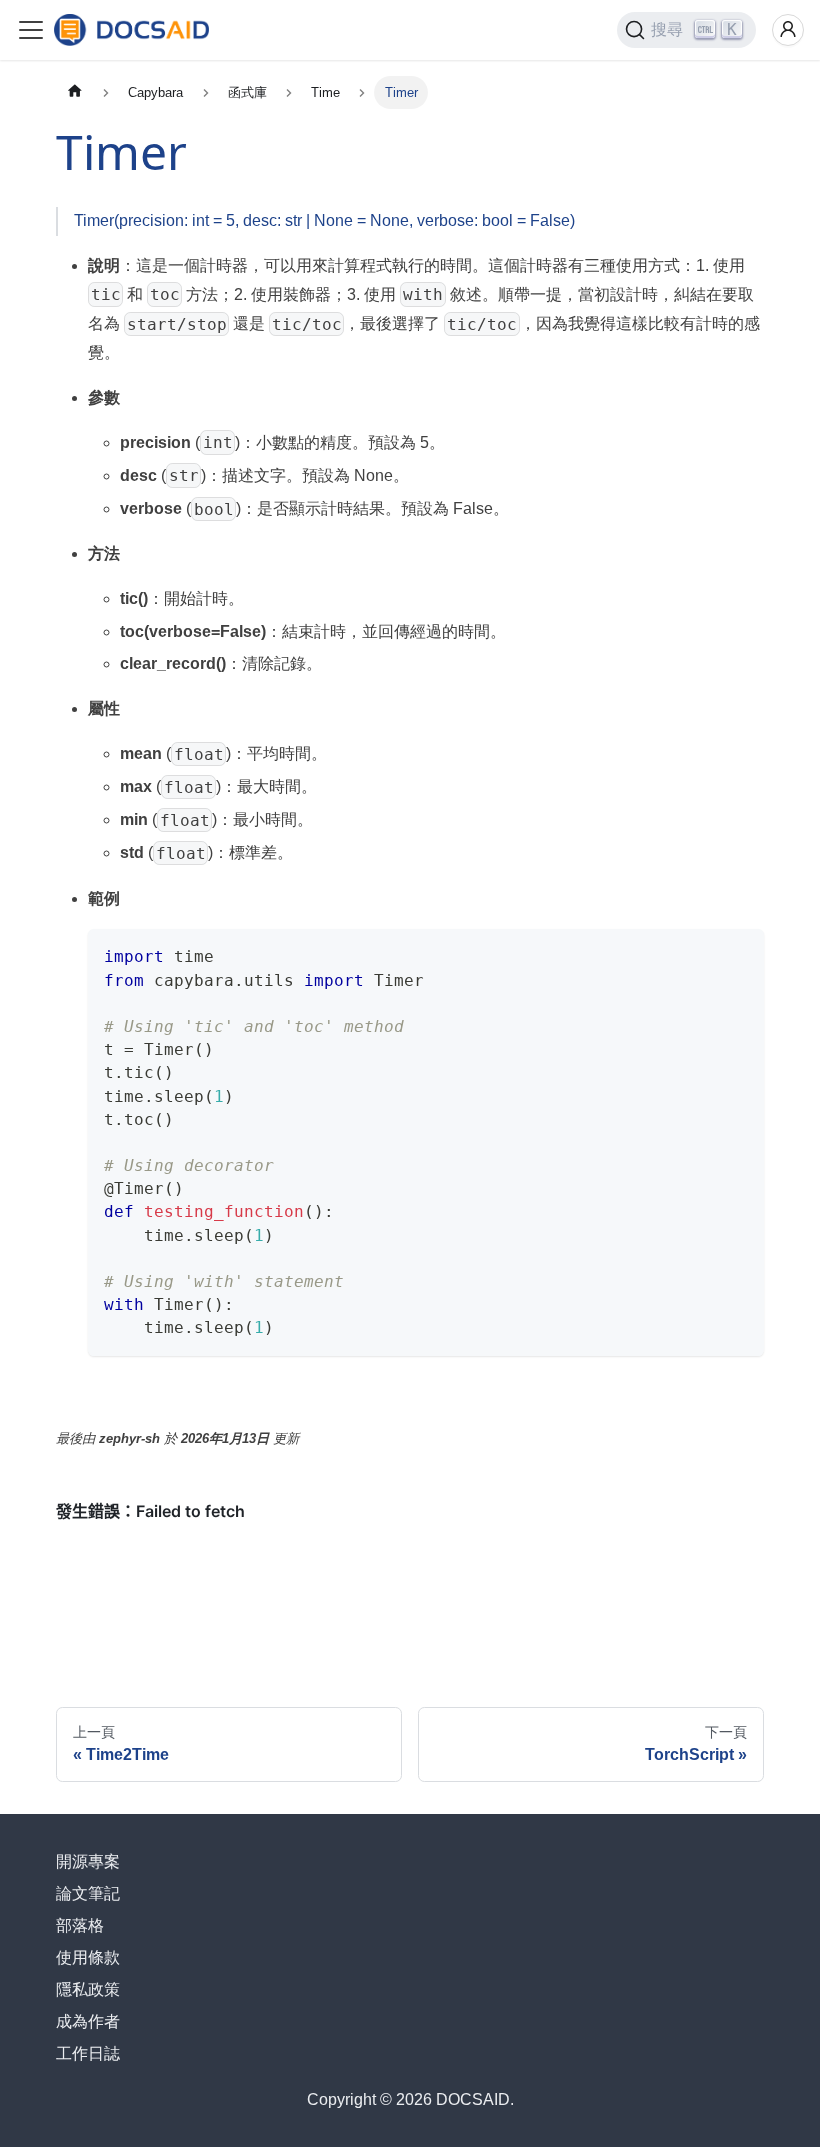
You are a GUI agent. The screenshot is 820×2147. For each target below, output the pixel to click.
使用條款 (88, 1957)
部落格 (80, 1925)
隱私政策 (88, 1989)
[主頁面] (75, 92)
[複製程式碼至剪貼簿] (739, 953)
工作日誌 (88, 2053)
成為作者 (88, 2021)
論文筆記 (88, 1893)
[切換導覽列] (31, 30)
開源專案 (88, 1861)
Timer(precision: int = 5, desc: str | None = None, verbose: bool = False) (324, 220)
